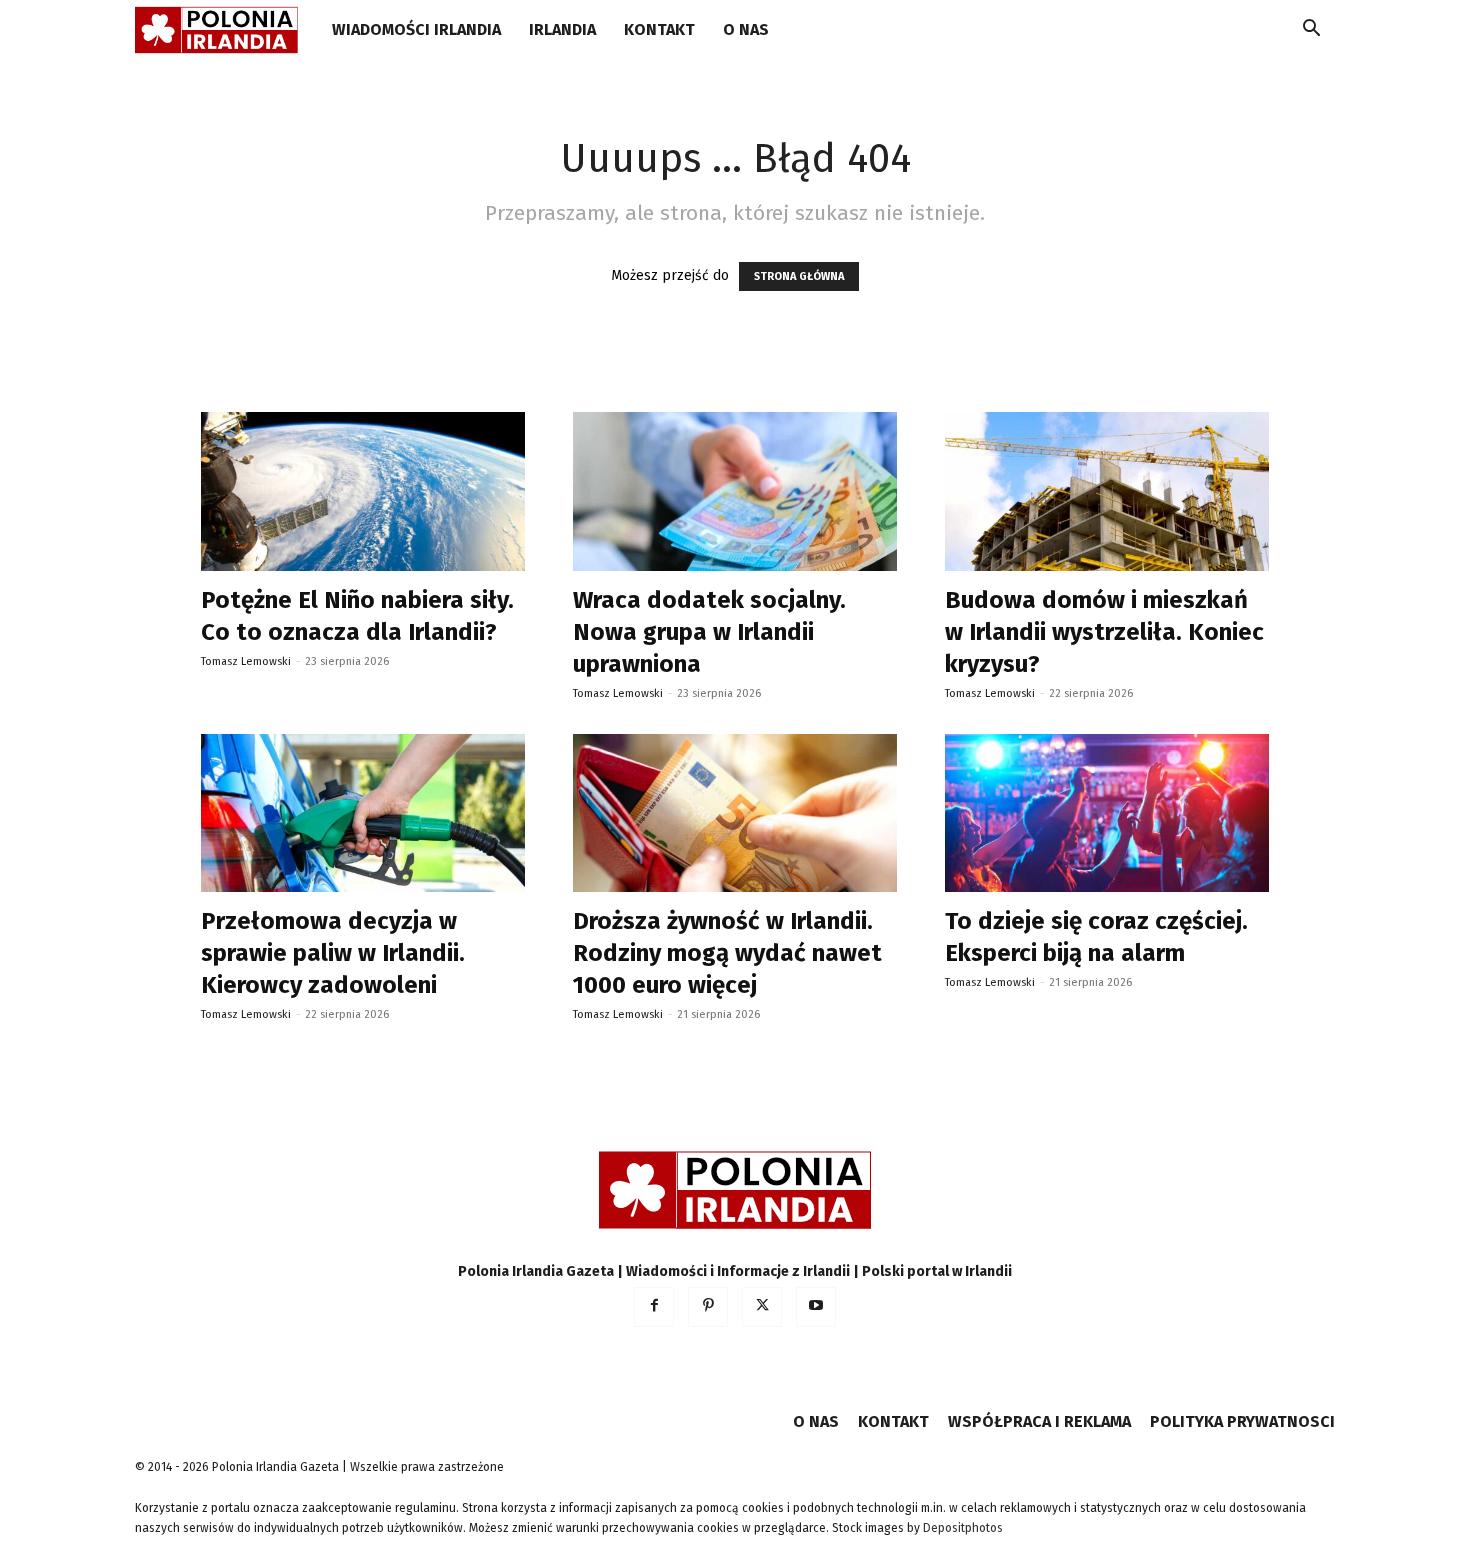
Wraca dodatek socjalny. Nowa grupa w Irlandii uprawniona (709, 632)
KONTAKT (659, 29)
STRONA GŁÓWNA (799, 276)
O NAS (746, 29)
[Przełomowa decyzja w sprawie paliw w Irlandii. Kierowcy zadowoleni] (363, 813)
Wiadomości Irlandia (416, 29)
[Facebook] (654, 1307)
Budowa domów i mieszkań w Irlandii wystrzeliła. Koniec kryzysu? (1104, 632)
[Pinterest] (708, 1307)
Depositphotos (963, 1528)
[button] (1311, 31)
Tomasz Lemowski (246, 661)
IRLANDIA (562, 29)
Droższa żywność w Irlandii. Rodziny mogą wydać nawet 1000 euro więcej (727, 953)
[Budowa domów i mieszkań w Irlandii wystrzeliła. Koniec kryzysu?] (1107, 491)
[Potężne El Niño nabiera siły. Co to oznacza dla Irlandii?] (363, 491)
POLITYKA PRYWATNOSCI (1242, 1421)
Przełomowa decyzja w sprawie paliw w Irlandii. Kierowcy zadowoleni (333, 953)
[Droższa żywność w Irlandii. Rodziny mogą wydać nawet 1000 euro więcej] (735, 813)
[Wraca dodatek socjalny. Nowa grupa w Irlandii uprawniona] (735, 491)
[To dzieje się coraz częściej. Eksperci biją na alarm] (1107, 813)
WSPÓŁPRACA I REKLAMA (1039, 1421)
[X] (762, 1307)
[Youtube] (816, 1307)
